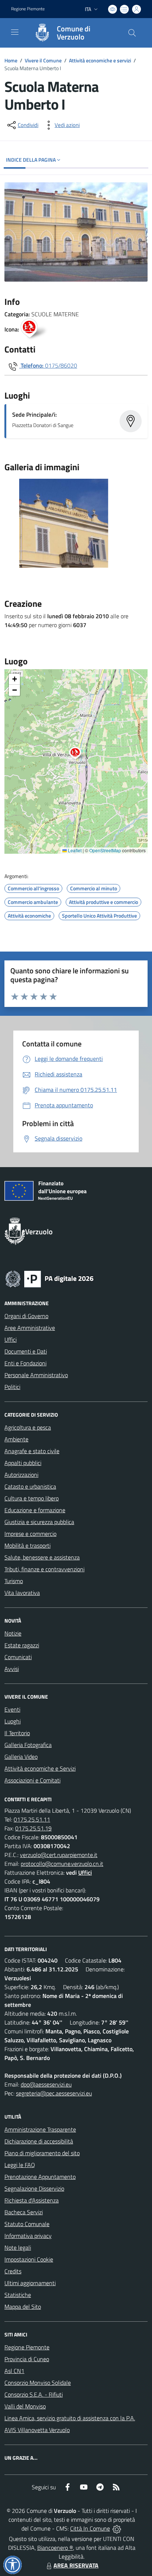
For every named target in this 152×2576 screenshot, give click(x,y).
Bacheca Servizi (24, 2212)
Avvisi (12, 1669)
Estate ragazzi (22, 1645)
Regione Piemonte (28, 9)
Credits (13, 2271)
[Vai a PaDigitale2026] (49, 1278)
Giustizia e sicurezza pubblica (39, 1522)
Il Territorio (17, 1733)
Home (11, 60)
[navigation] (15, 32)
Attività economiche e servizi (100, 60)
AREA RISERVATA (76, 2565)
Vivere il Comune (43, 60)
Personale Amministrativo (36, 1375)
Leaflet (74, 850)
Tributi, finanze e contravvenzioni (44, 1569)
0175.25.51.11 (32, 1819)
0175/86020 (61, 365)
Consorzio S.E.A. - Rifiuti (34, 2394)
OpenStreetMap (105, 850)
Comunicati (18, 1657)
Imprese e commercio (30, 1534)
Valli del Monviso (25, 2406)
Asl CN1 (14, 2371)
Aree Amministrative (30, 1328)
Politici (12, 1387)
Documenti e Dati (26, 1351)
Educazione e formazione (35, 1510)
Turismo (14, 1581)
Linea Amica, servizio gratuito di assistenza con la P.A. (70, 2418)
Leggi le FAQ (20, 2165)
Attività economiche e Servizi (40, 1768)
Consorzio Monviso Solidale (38, 2383)
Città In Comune (90, 2528)
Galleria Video (21, 1757)
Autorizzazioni (21, 1475)
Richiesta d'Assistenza (32, 2200)
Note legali (18, 2247)
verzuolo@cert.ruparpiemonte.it (59, 1855)
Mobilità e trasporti (27, 1545)
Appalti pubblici (23, 1463)
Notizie (13, 1633)
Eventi (12, 1709)
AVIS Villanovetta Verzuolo (37, 2430)
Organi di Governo (26, 1316)
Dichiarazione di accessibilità (39, 2141)
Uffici (11, 1339)
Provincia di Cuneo (27, 2359)
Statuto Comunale (27, 2224)
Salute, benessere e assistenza (42, 1557)
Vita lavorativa (22, 1593)
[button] (79, 754)
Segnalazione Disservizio (34, 2188)
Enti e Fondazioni (25, 1363)
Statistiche (18, 2295)
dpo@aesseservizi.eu (46, 2084)
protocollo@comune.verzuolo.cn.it (62, 1864)
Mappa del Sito (23, 2307)
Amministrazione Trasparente (40, 2129)
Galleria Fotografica (28, 1745)
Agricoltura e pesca (28, 1427)
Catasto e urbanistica (30, 1486)
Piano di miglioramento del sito (42, 2153)
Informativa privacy (28, 2236)
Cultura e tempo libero (32, 1498)
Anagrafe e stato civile (32, 1451)
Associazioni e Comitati (32, 1780)
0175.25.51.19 (33, 1828)
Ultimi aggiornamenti (30, 2283)
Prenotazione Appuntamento (40, 2177)
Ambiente (16, 1439)
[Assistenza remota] (117, 2528)
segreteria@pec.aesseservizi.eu (54, 2093)
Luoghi (13, 1721)
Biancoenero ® (55, 2548)
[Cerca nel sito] (132, 33)
